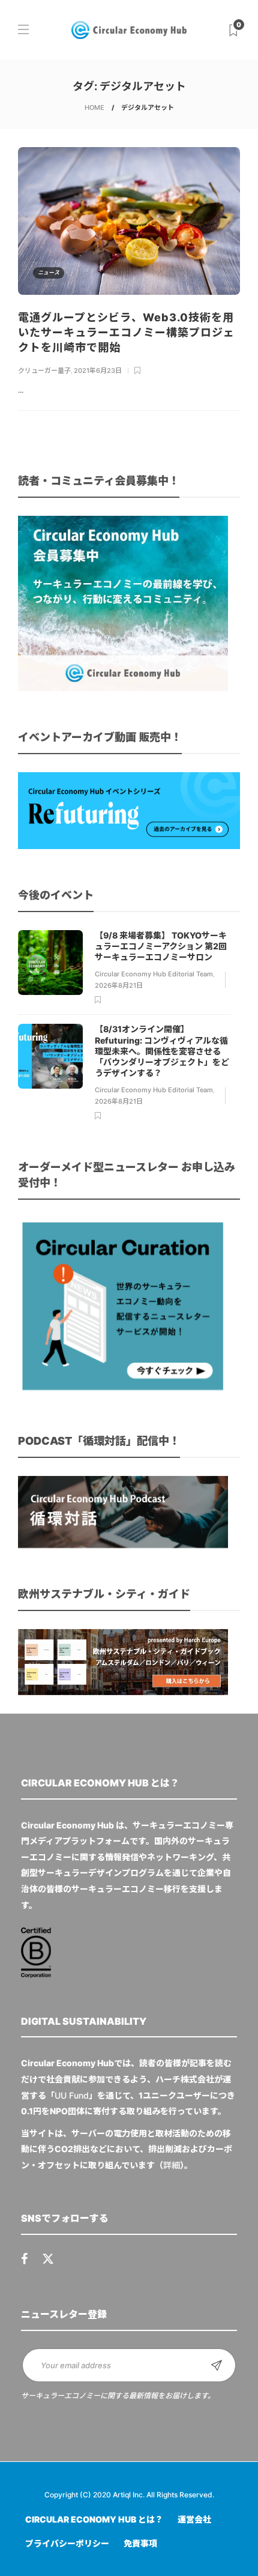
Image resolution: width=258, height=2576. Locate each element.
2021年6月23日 (98, 370)
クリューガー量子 (44, 370)
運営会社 (194, 2519)
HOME (94, 107)
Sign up (217, 2365)
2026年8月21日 (119, 985)
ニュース (49, 272)
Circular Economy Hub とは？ (94, 2519)
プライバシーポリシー (67, 2543)
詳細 (172, 2165)
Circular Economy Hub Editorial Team (154, 974)
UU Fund (72, 2095)
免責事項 (140, 2543)
